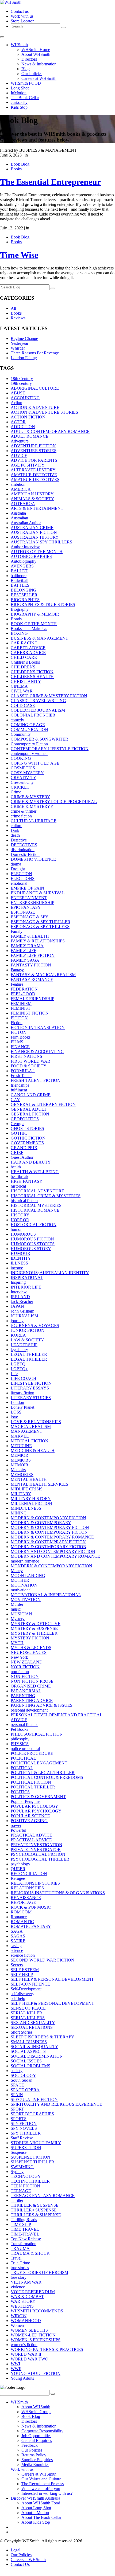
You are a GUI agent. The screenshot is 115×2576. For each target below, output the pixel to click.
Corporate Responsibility (42, 2431)
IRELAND (20, 1297)
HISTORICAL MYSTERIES (36, 1205)
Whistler (18, 348)
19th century (21, 383)
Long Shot (20, 88)
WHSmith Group (36, 2412)
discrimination (23, 850)
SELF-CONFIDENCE (30, 1984)
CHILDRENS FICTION (32, 672)
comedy (17, 720)
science (17, 1950)
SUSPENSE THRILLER (32, 2162)
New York (19, 1657)
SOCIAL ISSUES (26, 2061)
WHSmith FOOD (26, 83)
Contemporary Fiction (29, 744)
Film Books (21, 1037)
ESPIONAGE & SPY (30, 917)
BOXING (19, 633)
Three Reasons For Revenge (35, 353)
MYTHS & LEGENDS (31, 1648)
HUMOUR (20, 1253)
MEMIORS (21, 1460)
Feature (17, 984)
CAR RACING (24, 643)
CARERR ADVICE (28, 653)
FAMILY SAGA (25, 960)
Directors (29, 59)
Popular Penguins (26, 1801)
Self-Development (26, 1989)
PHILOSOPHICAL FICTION (37, 1734)
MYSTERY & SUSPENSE (34, 1628)
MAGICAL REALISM (31, 1426)
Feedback (30, 2445)
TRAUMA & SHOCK (30, 2253)
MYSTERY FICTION (30, 1638)
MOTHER (20, 1580)
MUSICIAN (21, 1614)
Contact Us (20, 2564)
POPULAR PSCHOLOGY (34, 1806)
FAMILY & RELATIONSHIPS (38, 941)
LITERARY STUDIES (31, 1398)
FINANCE (20, 1047)
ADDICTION (23, 427)
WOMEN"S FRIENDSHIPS (36, 2340)
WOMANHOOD (26, 2321)
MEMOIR (20, 1465)
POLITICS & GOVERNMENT (38, 1797)
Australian (19, 518)
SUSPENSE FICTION (30, 2157)
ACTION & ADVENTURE (35, 407)
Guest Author (22, 1157)
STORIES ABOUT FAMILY (36, 2143)
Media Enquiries (35, 2465)
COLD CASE (23, 705)
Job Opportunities (36, 2436)
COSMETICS (23, 768)
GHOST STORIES (27, 1128)
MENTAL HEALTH (29, 1479)
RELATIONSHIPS (27, 1888)
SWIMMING (22, 2167)
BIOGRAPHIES (25, 600)
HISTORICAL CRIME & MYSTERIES (46, 1196)
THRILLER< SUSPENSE (34, 2210)
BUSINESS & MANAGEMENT (39, 638)
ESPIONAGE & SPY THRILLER (41, 922)
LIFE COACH (24, 1378)
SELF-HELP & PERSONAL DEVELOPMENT (52, 2003)
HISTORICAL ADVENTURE (37, 1191)
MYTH (17, 1643)
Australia (18, 513)
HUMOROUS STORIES (33, 1244)
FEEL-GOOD (23, 994)
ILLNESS (19, 1263)
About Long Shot (36, 2508)
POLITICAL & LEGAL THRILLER (43, 1773)
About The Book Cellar (41, 2517)
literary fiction (22, 1393)
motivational (21, 1590)
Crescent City (22, 782)
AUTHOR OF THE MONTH (37, 552)
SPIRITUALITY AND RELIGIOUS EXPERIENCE (56, 2104)
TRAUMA (20, 2248)
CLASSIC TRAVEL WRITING (38, 701)
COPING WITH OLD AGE (35, 763)
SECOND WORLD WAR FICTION (43, 1960)
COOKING (21, 758)
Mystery (18, 1619)
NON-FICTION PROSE (32, 1681)
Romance (19, 1917)
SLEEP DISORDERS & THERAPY (43, 2037)
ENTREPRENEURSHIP (32, 903)
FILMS (17, 1042)
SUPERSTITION (26, 2148)
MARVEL (20, 1436)
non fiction (20, 1672)
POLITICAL (22, 1768)
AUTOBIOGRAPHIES (31, 556)
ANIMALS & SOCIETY (32, 499)
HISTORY (20, 1215)
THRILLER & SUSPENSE (35, 2205)
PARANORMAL (26, 1691)
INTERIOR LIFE (26, 1287)
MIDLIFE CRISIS (27, 1489)
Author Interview (25, 547)
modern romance (25, 1561)
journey (17, 1321)
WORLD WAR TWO (30, 2359)
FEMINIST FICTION (30, 1013)
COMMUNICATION (29, 729)
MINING (19, 1513)
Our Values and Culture (41, 2479)
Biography (20, 609)
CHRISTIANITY (26, 681)
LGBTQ (18, 1364)
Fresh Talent (21, 1076)
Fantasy (17, 970)
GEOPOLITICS (25, 1119)
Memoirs (18, 1470)
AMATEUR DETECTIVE (34, 475)
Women (17, 2325)
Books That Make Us (29, 629)
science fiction (23, 1955)
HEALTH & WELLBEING (35, 1172)
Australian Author (26, 523)
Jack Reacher (22, 1301)
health (16, 1167)
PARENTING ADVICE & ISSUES (42, 1705)
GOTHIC (19, 1133)
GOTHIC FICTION (28, 1138)
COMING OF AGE (28, 725)
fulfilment (19, 1090)
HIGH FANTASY (27, 1181)
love (14, 1417)
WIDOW (19, 2316)
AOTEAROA (23, 504)
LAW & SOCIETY (27, 1340)
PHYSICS (20, 1744)
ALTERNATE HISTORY (33, 470)
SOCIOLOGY (23, 2075)
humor (16, 1229)
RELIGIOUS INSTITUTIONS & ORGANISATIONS (58, 1893)
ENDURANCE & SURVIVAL (38, 893)
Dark (15, 830)
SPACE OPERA (25, 2090)
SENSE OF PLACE (28, 2008)
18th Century (22, 379)
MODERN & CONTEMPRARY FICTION (48, 1542)
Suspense (19, 2152)
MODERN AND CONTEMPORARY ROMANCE (55, 1556)
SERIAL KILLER (26, 2013)
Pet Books (19, 1729)
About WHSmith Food (41, 2503)
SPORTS (19, 2119)
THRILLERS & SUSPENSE (36, 2215)
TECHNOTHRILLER (30, 2181)
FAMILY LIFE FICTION (33, 955)
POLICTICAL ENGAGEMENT (39, 1763)
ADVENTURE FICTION (33, 446)
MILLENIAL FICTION (31, 1503)
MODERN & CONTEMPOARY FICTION (48, 1518)
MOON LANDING (28, 1575)
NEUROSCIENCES (29, 1652)
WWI (15, 2364)
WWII (16, 2369)
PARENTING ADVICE (32, 1700)
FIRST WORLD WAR (30, 1061)
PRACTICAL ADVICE (31, 1835)
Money (17, 1571)
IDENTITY (21, 1258)
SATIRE (18, 1941)
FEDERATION (24, 989)
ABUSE (18, 393)
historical (18, 1186)
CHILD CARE (24, 657)
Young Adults (22, 2378)
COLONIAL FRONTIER (33, 715)
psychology (20, 1864)
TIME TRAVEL (25, 2229)
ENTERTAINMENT (29, 898)
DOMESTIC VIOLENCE (33, 859)
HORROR (20, 1220)
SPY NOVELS (24, 2128)
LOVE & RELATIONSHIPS (36, 1422)
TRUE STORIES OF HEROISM (39, 2272)
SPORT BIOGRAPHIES (32, 2114)
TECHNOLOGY (26, 2176)
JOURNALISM (24, 1316)
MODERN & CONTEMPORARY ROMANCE (52, 1537)
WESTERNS (22, 2306)
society (17, 2071)
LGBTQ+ (19, 1369)
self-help (18, 1998)
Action (16, 403)
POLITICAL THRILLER (33, 1787)
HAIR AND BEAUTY (31, 1162)
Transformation (24, 2244)
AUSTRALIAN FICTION (34, 532)
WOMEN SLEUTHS (29, 2330)
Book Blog (20, 164)
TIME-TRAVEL (25, 2234)
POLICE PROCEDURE (32, 1753)
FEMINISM (21, 1003)
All (13, 308)
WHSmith (19, 45)
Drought (18, 869)
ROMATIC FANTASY (31, 1926)
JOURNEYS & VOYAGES (35, 1326)
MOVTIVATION (26, 1600)
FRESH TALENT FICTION (36, 1080)
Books (16, 169)
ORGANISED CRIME (31, 1686)
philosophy (20, 1739)
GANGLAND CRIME (31, 1095)
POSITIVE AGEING (29, 1821)
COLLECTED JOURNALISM (38, 710)
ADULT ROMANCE (30, 436)
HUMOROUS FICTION (32, 1239)
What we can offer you (41, 2489)
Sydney (17, 2172)
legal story (19, 1350)
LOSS (16, 1412)
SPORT (17, 2109)
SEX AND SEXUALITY (33, 2023)
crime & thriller (24, 811)
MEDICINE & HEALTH (33, 1451)
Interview (19, 1292)
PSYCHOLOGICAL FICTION (38, 1854)
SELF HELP (22, 1974)
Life (14, 1374)
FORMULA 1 (23, 1071)
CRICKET (20, 787)
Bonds (16, 619)
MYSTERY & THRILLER (34, 1633)
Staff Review (22, 2138)
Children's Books (25, 662)
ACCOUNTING (25, 398)
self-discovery (22, 1994)
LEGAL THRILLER (29, 1354)
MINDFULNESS (26, 1508)
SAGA (17, 1931)
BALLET (19, 571)
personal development (29, 1710)
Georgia (18, 1124)
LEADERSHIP (24, 1345)
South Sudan (22, 2080)
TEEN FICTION (25, 2186)
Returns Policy (34, 2455)
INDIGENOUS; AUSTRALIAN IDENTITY (50, 1273)
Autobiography (24, 561)
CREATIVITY (24, 778)
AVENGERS (22, 566)
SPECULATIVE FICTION (34, 2099)
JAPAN (17, 1306)
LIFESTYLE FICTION (31, 1383)
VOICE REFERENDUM (33, 2292)
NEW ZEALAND (27, 1662)
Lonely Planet (22, 1407)
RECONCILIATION (29, 1874)
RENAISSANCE (26, 1898)
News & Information (39, 64)
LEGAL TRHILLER (29, 1359)
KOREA (18, 1335)
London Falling (24, 358)
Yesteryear (20, 343)
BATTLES (20, 585)
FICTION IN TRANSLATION (38, 1027)
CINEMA (19, 686)
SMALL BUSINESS (29, 2042)
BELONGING (24, 590)
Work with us (22, 16)
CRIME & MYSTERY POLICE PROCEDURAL (54, 802)
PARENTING (23, 1696)
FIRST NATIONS (26, 1056)
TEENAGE (21, 2191)
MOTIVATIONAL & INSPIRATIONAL (46, 1595)
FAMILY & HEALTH (30, 936)
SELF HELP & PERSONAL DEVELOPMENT (52, 1979)
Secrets (17, 1965)
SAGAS (18, 1936)
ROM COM (21, 1912)
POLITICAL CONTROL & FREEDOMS (47, 1777)
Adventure (20, 441)
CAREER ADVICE (28, 648)
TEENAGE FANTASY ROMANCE (43, 2196)
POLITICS (20, 1792)
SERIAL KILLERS (28, 2018)
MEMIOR (20, 1455)
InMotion (19, 93)
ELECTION (21, 874)
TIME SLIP (21, 2224)
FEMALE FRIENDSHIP (32, 999)
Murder (17, 1604)
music (16, 1609)
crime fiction (21, 816)
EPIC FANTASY (26, 907)
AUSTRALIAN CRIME (32, 528)
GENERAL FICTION (30, 1114)
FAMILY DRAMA (27, 946)
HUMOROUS (23, 1234)
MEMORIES (22, 1475)
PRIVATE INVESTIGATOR (36, 1849)
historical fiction (24, 1201)
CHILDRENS (23, 667)
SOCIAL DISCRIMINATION (37, 2056)
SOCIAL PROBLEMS (30, 2066)
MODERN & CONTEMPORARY (41, 1523)
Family (17, 931)
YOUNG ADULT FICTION (36, 2373)
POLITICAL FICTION (31, 1782)
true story (19, 2277)
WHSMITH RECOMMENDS (37, 2311)
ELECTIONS (23, 878)
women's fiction (24, 2345)
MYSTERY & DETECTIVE (36, 1624)
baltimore (19, 576)
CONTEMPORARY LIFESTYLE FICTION (50, 749)
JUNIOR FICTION (28, 1330)
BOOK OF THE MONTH (34, 624)
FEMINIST (21, 1008)
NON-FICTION (25, 1676)
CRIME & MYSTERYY (32, 806)
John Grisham (22, 1311)
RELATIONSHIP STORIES (35, 1883)
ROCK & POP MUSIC (31, 1907)
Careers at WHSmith (39, 78)
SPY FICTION (24, 2123)
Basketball (20, 580)
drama (16, 864)
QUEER (18, 1869)
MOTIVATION (24, 1585)
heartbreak (20, 1177)
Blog (26, 69)
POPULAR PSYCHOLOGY (36, 1811)
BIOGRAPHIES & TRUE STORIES (43, 604)
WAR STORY (23, 2301)
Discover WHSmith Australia (35, 2498)
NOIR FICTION (25, 1667)
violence (18, 2287)
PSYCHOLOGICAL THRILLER (40, 1859)
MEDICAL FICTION (30, 1441)
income (17, 1268)
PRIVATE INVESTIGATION (37, 1845)
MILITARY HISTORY (31, 1499)
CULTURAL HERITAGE (34, 821)
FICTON (19, 1032)
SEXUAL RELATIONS (32, 2027)
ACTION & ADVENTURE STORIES (44, 412)
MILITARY (21, 1494)
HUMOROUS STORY (31, 1249)
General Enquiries (37, 2440)
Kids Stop (19, 107)
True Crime (20, 2263)
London (17, 1402)
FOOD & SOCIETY (29, 1066)
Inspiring (18, 1282)
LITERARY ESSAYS (30, 1388)
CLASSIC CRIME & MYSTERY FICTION (49, 696)
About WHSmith (36, 54)
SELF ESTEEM (25, 1970)
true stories (20, 2268)
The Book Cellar (25, 98)
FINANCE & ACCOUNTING (37, 1052)
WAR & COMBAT (27, 2297)
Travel (16, 2258)
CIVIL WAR (22, 691)
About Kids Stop (36, 2522)
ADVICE (19, 455)
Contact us (20, 11)
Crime (16, 792)
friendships (20, 1085)
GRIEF (17, 1152)
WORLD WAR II (26, 2354)
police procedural (25, 1749)
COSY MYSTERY (27, 773)
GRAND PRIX (24, 1148)
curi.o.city (19, 102)
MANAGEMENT (26, 1431)
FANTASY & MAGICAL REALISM (43, 975)
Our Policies (32, 74)
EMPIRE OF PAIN (27, 888)
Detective (19, 840)
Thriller (17, 2200)
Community (21, 734)
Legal (16, 2550)
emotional (19, 883)
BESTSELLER (24, 595)
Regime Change (24, 338)
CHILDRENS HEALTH (32, 677)
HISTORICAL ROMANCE (35, 1210)
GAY (15, 1100)
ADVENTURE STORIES (34, 451)
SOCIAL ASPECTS (28, 2051)
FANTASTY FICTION (31, 965)
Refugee (18, 1878)
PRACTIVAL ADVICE (31, 1840)
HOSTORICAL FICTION (34, 1225)
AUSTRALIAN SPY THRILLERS (41, 542)
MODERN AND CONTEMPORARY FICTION (53, 1551)
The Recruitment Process (43, 2484)
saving (16, 1946)
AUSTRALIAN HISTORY (35, 537)
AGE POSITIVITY (28, 465)
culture (16, 826)
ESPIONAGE (23, 912)
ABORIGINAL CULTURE (35, 388)
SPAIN (17, 2095)
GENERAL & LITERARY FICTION (43, 1104)
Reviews (18, 318)
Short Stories (22, 2032)
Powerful (18, 1830)
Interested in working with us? (47, 2493)
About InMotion (35, 2513)
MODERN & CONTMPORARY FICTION (49, 1547)
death (15, 835)
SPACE (17, 2085)
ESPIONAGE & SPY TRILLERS (40, 927)
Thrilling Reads (24, 2220)
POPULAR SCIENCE (30, 1816)
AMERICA (21, 489)
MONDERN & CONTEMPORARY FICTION (51, 1566)
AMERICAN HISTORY (32, 494)
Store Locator (22, 21)
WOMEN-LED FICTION (33, 2335)
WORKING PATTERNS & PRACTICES (47, 2349)
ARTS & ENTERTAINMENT (37, 508)
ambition (18, 484)
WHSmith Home (36, 50)
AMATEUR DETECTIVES (35, 479)
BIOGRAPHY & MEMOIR (35, 614)
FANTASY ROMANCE (32, 979)
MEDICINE (21, 1446)
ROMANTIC (22, 1922)
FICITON (19, 1018)
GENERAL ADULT (29, 1109)
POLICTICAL (23, 1758)
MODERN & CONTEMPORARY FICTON (49, 1532)
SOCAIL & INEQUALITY (34, 2047)
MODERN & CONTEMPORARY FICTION (50, 1527)
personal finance (24, 1724)
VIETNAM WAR (26, 2282)
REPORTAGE (23, 1902)
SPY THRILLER (26, 2133)
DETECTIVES (24, 845)
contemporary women (29, 753)
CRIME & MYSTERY (30, 797)
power (16, 1825)
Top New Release (26, 2239)
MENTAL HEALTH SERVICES (39, 1484)
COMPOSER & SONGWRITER (39, 739)
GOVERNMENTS (27, 1143)
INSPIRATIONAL (27, 1277)
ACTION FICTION (28, 417)
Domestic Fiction (25, 854)
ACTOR (18, 422)
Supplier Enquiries (37, 2460)
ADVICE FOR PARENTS (34, 460)
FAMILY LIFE (24, 951)
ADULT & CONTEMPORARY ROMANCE (50, 431)
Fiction (17, 1023)
